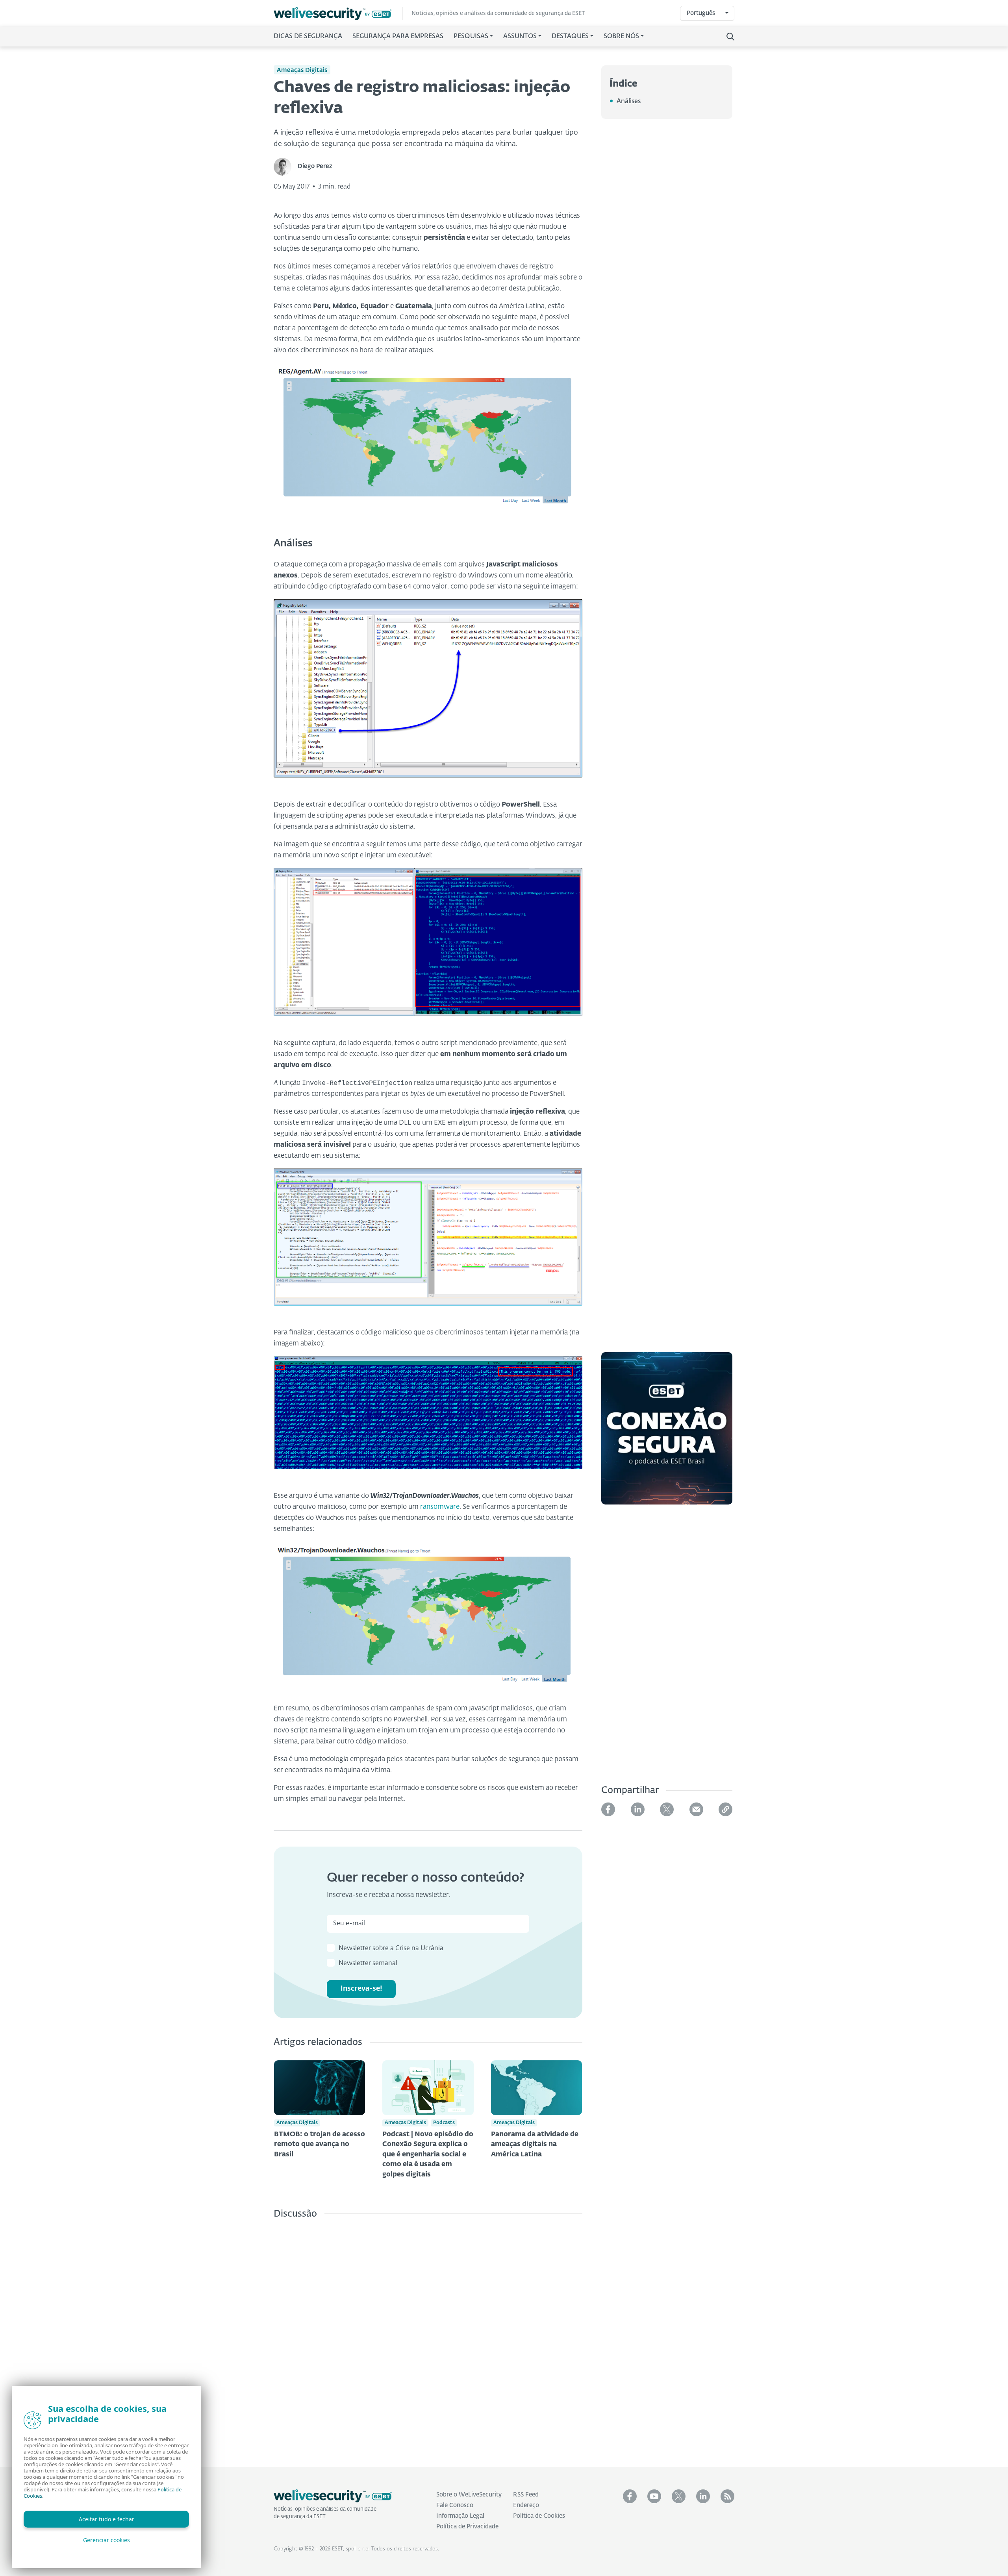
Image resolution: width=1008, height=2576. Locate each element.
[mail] (696, 1809)
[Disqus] (428, 2337)
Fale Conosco (455, 2505)
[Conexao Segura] (667, 1433)
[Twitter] (667, 1809)
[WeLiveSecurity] (338, 14)
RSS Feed (526, 2495)
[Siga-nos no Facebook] (630, 2496)
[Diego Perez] (286, 167)
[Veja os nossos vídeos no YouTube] (654, 2496)
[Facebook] (608, 1809)
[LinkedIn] (638, 1809)
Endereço (526, 2505)
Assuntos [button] (520, 37)
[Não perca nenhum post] (727, 2496)
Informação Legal (460, 2516)
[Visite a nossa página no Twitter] (679, 2496)
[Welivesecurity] (333, 2496)
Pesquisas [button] (471, 37)
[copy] (725, 1809)
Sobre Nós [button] (621, 37)
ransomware (440, 1507)
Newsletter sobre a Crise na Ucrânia (391, 1949)
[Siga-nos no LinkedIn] (703, 2496)
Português (701, 13)
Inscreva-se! (361, 1989)
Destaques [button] (570, 37)
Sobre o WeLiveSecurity (469, 2495)
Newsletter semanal (368, 1963)
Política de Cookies (539, 2516)
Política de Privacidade (467, 2527)
